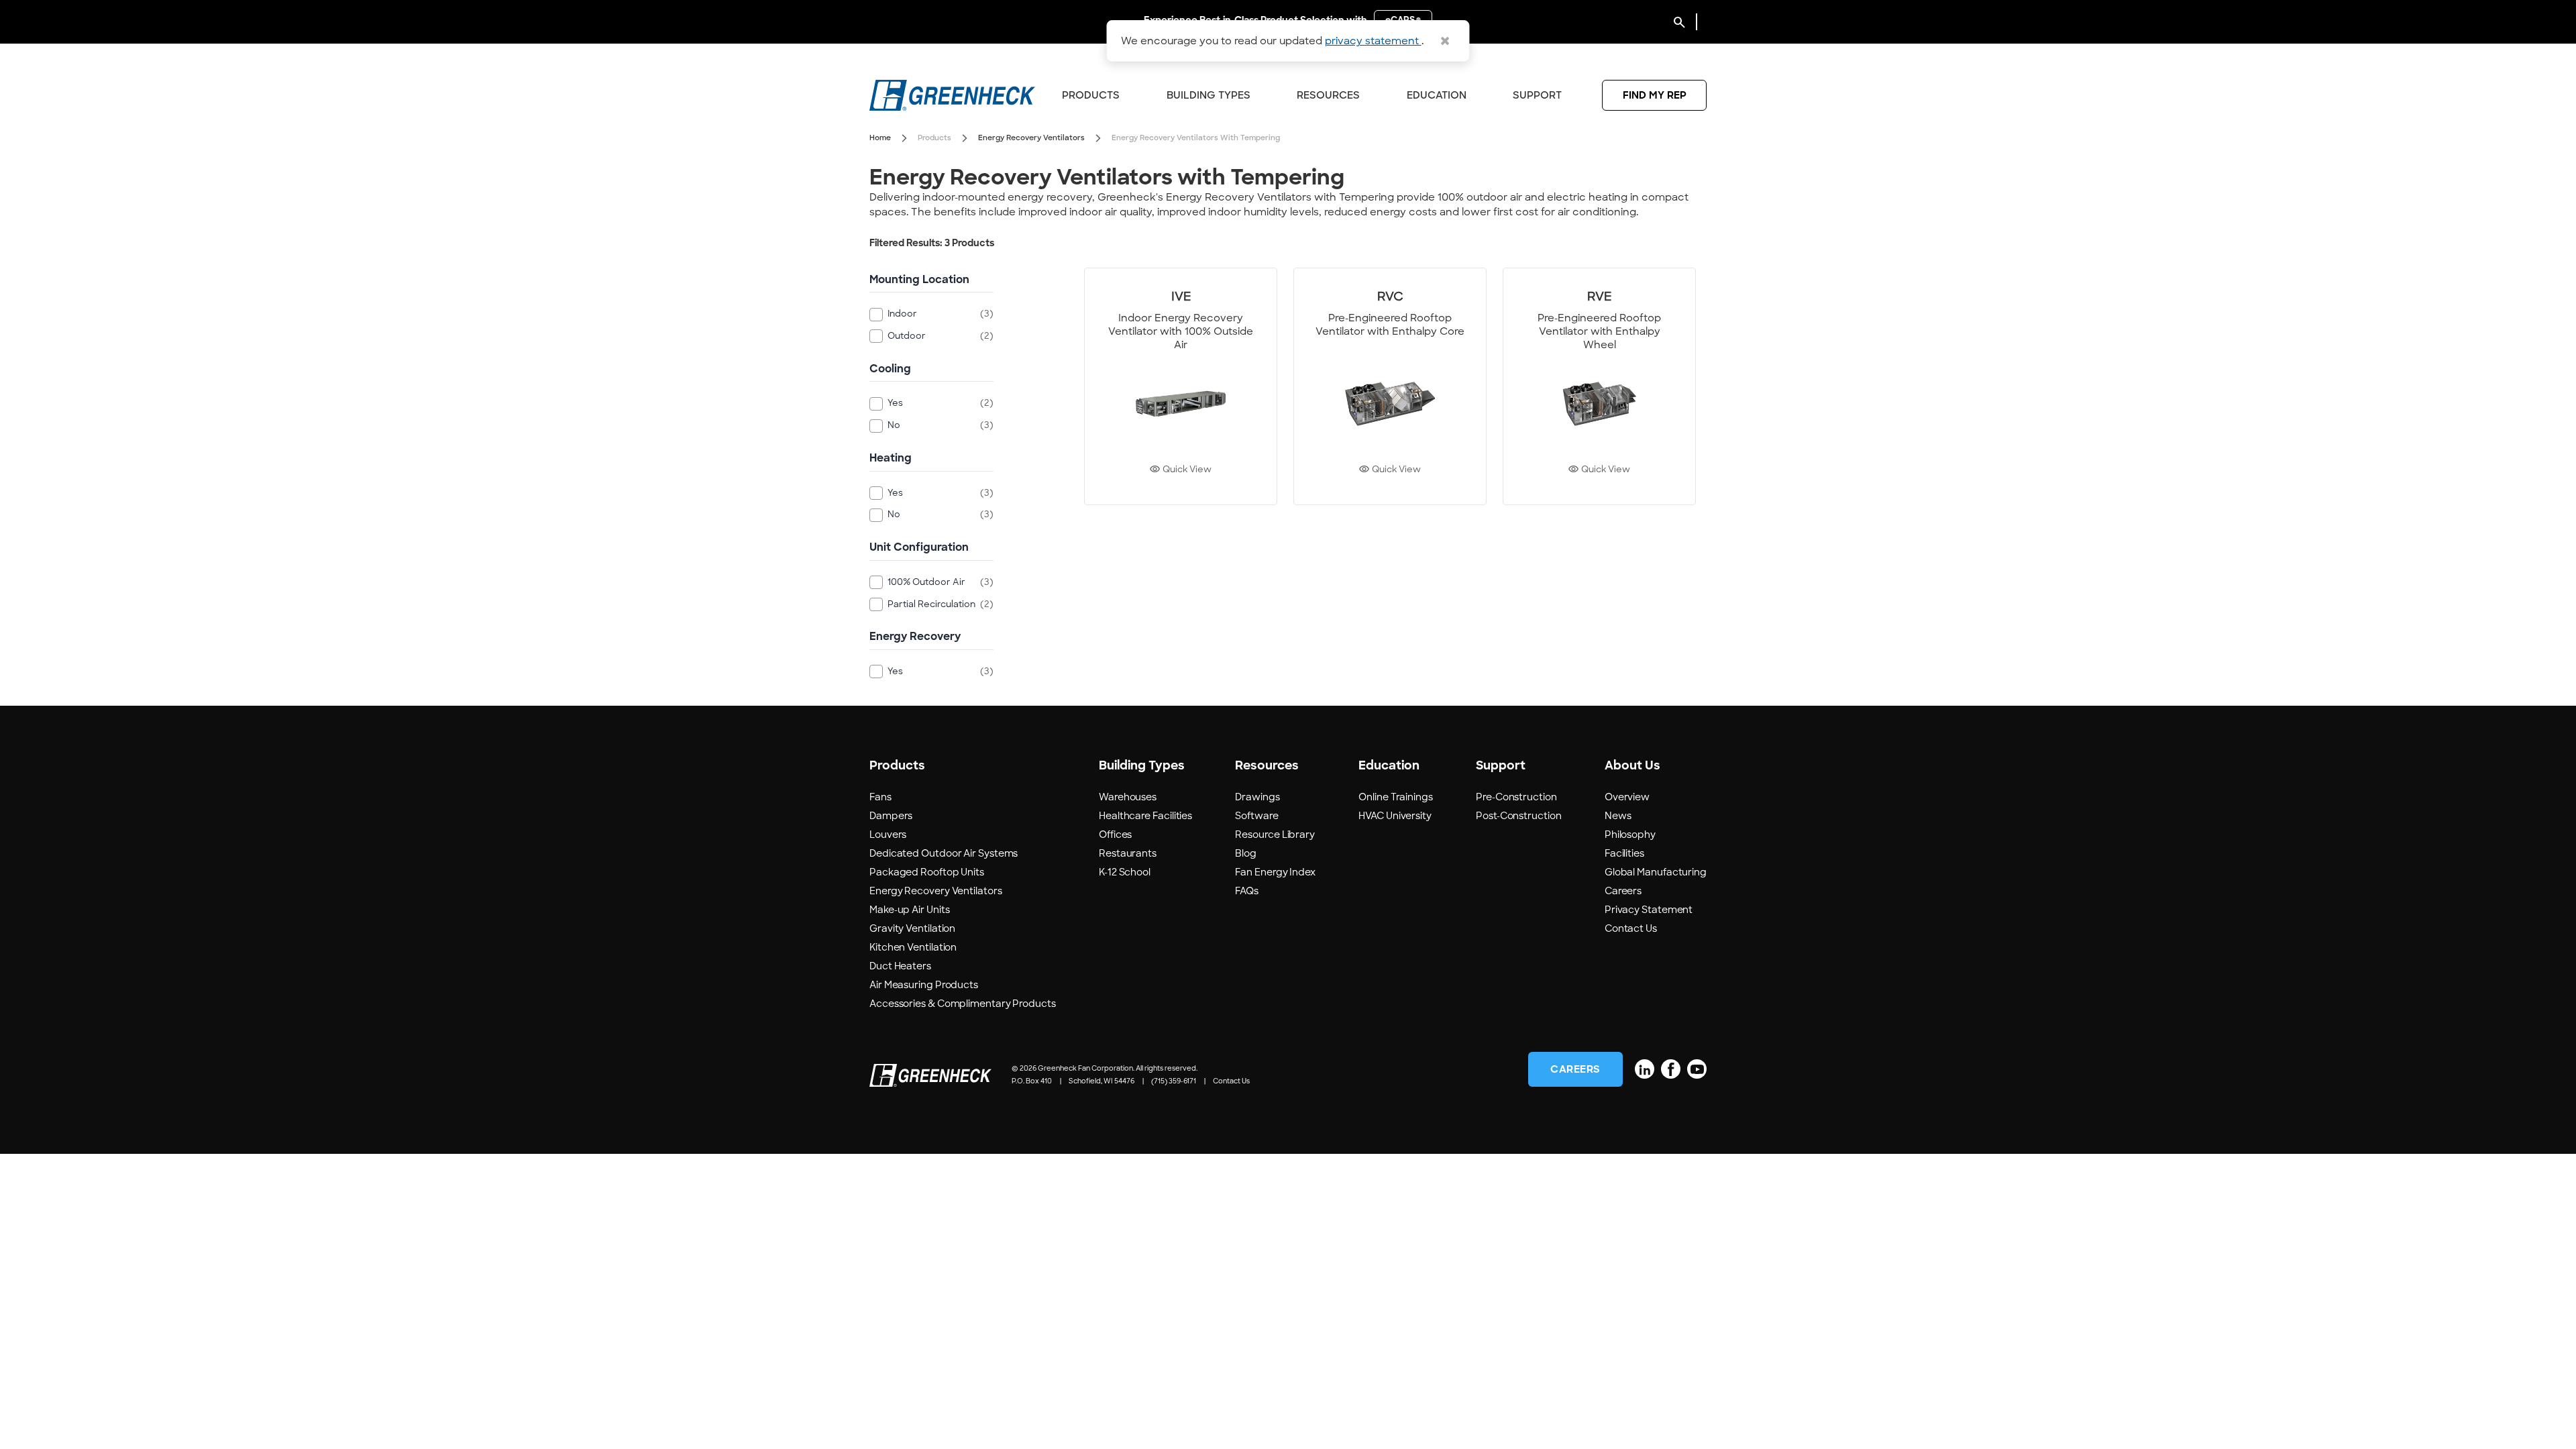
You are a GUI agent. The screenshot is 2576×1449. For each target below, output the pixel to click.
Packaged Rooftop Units (927, 872)
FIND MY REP (1655, 95)
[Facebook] (1671, 1069)
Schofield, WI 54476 (1102, 1081)
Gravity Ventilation (912, 928)
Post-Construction (1518, 816)
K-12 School (1125, 872)
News (1618, 816)
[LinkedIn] (1645, 1069)
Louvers (888, 835)
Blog (1246, 853)
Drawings (1257, 797)
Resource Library (1275, 835)
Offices (1115, 835)
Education (1437, 95)
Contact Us (1631, 928)
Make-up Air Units (909, 910)
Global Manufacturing (1656, 872)
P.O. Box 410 (1032, 1081)
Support (1537, 95)
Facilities (1624, 853)
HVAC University (1395, 816)
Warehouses (1128, 797)
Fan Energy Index (1275, 872)
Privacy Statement (1649, 910)
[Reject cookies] (1445, 41)
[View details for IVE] (1181, 386)
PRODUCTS (1091, 95)
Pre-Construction (1516, 797)
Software (1256, 816)
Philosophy (1630, 835)
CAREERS (1575, 1069)
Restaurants (1128, 853)
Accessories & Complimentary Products (963, 1004)
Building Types (1209, 95)
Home (880, 138)
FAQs (1247, 891)
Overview (1627, 797)
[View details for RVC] (1390, 386)
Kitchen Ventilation (913, 947)
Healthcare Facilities (1145, 816)
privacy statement (1373, 41)
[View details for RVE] (1599, 386)
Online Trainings (1396, 797)
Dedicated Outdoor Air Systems (944, 853)
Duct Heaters (900, 966)
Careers (1623, 891)
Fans (880, 797)
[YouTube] (1697, 1069)
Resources (1328, 95)
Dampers (891, 816)
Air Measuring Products (924, 985)
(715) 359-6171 (1174, 1081)
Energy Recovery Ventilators (1031, 138)
